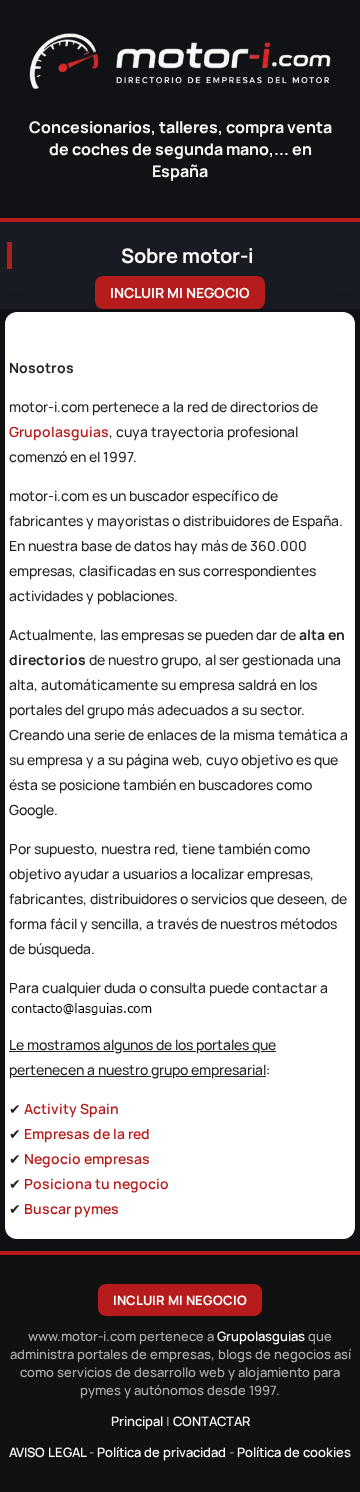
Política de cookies (294, 1452)
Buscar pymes (71, 1208)
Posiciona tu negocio (96, 1183)
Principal (137, 1421)
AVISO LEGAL (47, 1452)
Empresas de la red (87, 1133)
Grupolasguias (59, 431)
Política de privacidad (161, 1452)
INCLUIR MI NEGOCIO (180, 292)
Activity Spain (71, 1108)
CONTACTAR (211, 1421)
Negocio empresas (87, 1158)
